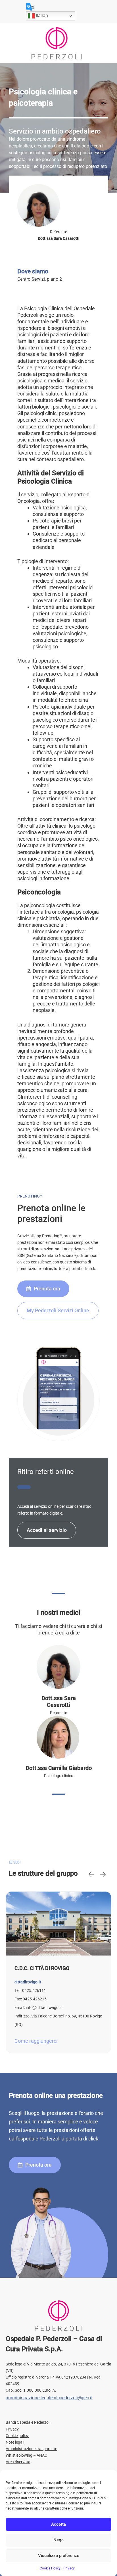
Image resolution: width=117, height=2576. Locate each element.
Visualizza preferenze (59, 2556)
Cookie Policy (50, 2568)
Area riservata (18, 2462)
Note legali (15, 2442)
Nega (58, 2540)
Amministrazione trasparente (31, 2449)
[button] (91, 1874)
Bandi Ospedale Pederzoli (28, 2422)
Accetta (58, 2524)
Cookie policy (17, 2436)
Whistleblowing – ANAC (26, 2455)
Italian (41, 15)
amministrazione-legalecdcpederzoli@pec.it (49, 2398)
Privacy (69, 2568)
